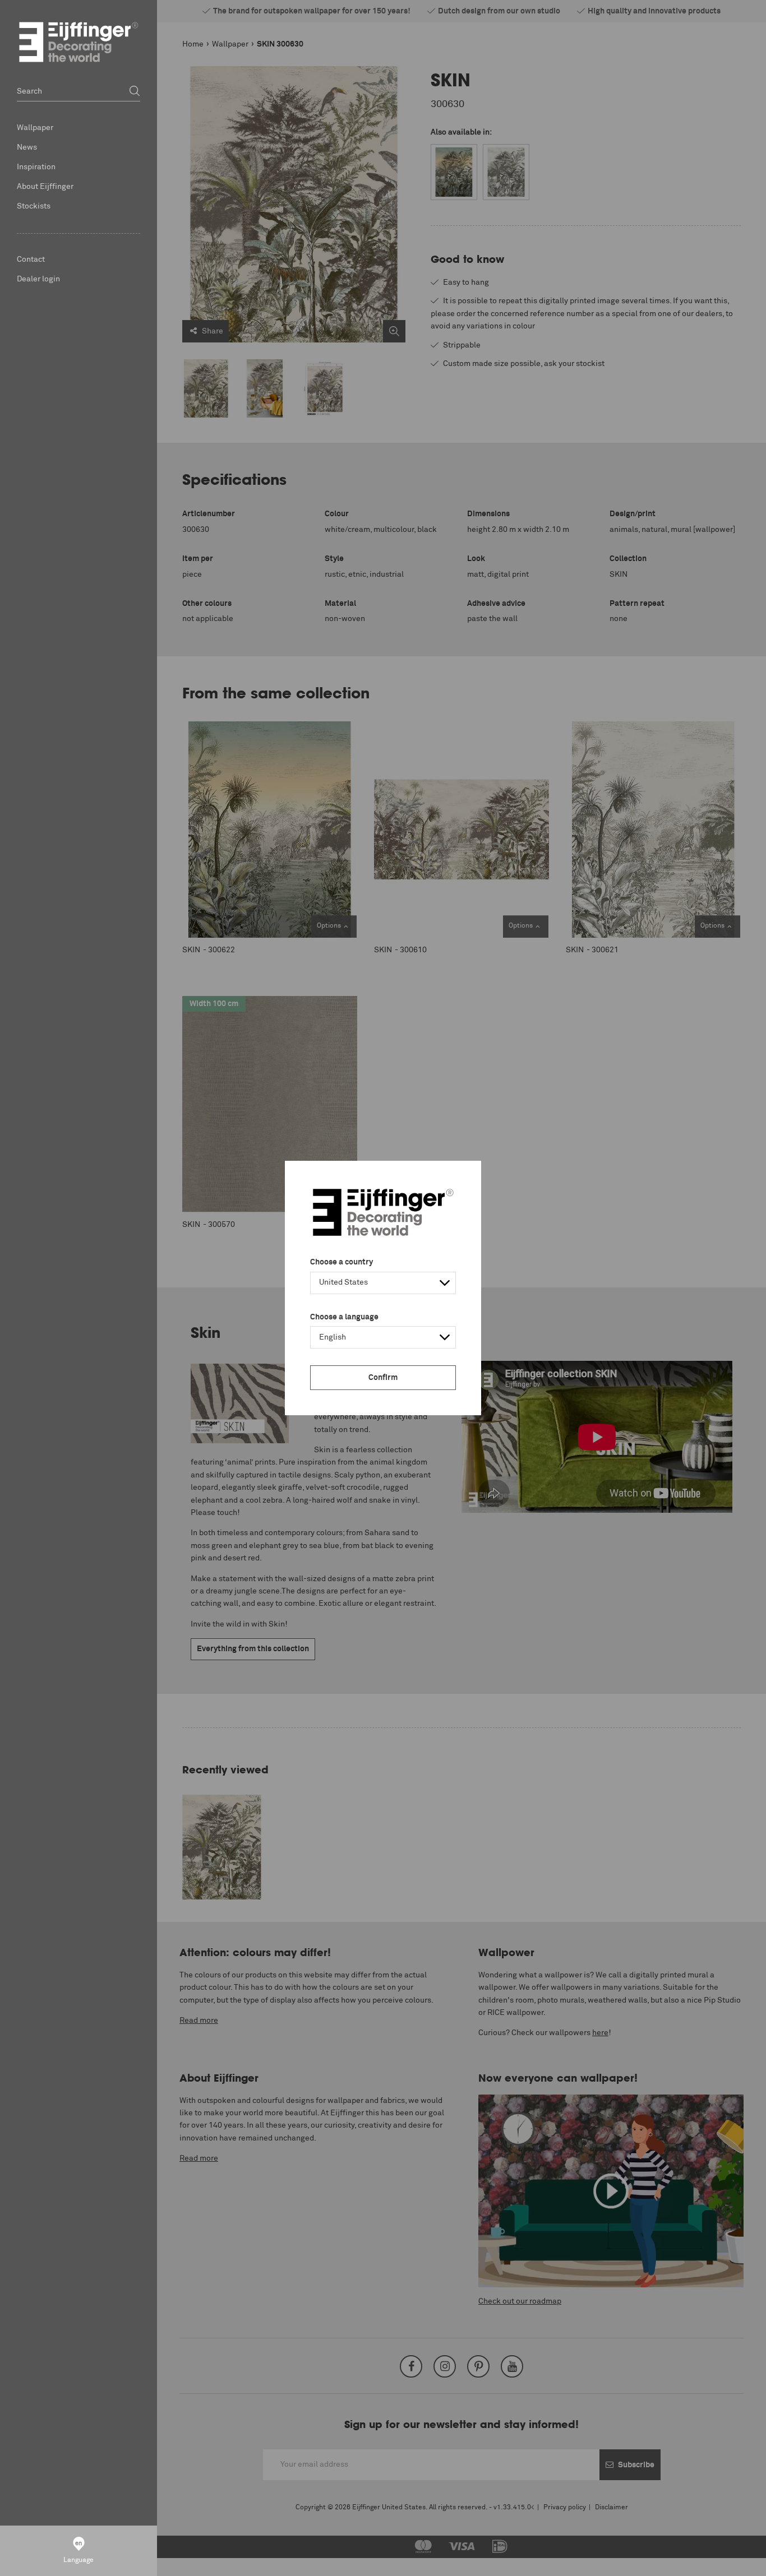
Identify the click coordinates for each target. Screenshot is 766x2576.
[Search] (135, 92)
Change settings (59, 2561)
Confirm (383, 1378)
